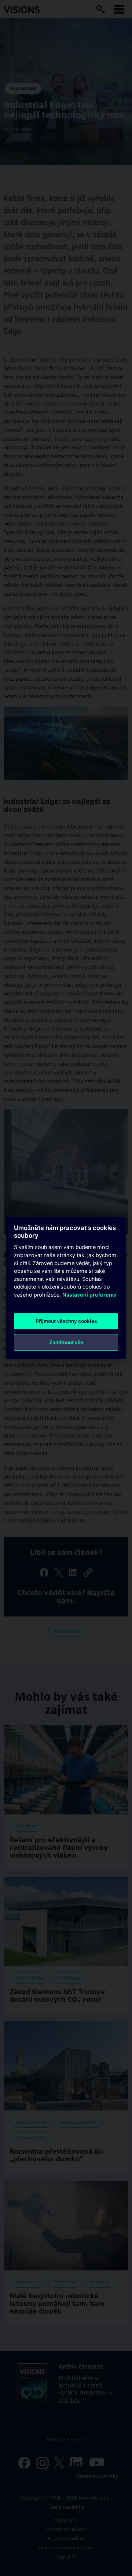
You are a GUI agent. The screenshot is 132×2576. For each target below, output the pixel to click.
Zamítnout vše (66, 1342)
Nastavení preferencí (89, 1295)
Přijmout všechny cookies (66, 1321)
